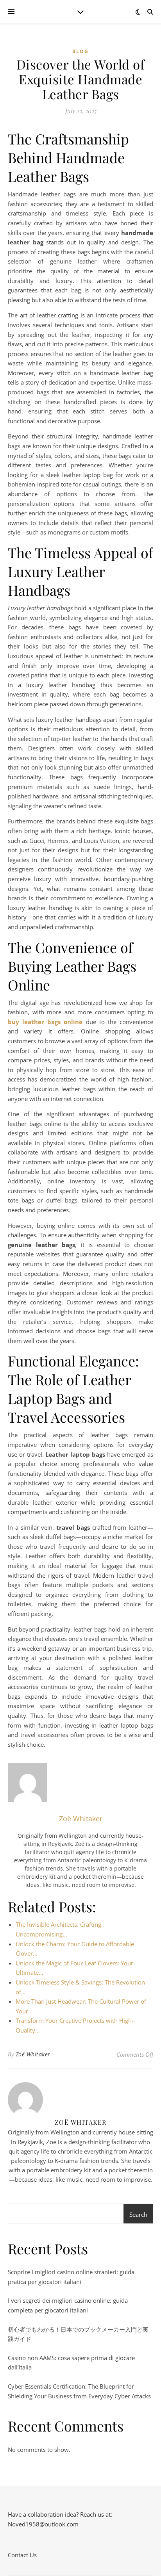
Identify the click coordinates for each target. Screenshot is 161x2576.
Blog (80, 51)
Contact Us (22, 2555)
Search (138, 2214)
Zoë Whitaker (33, 2054)
